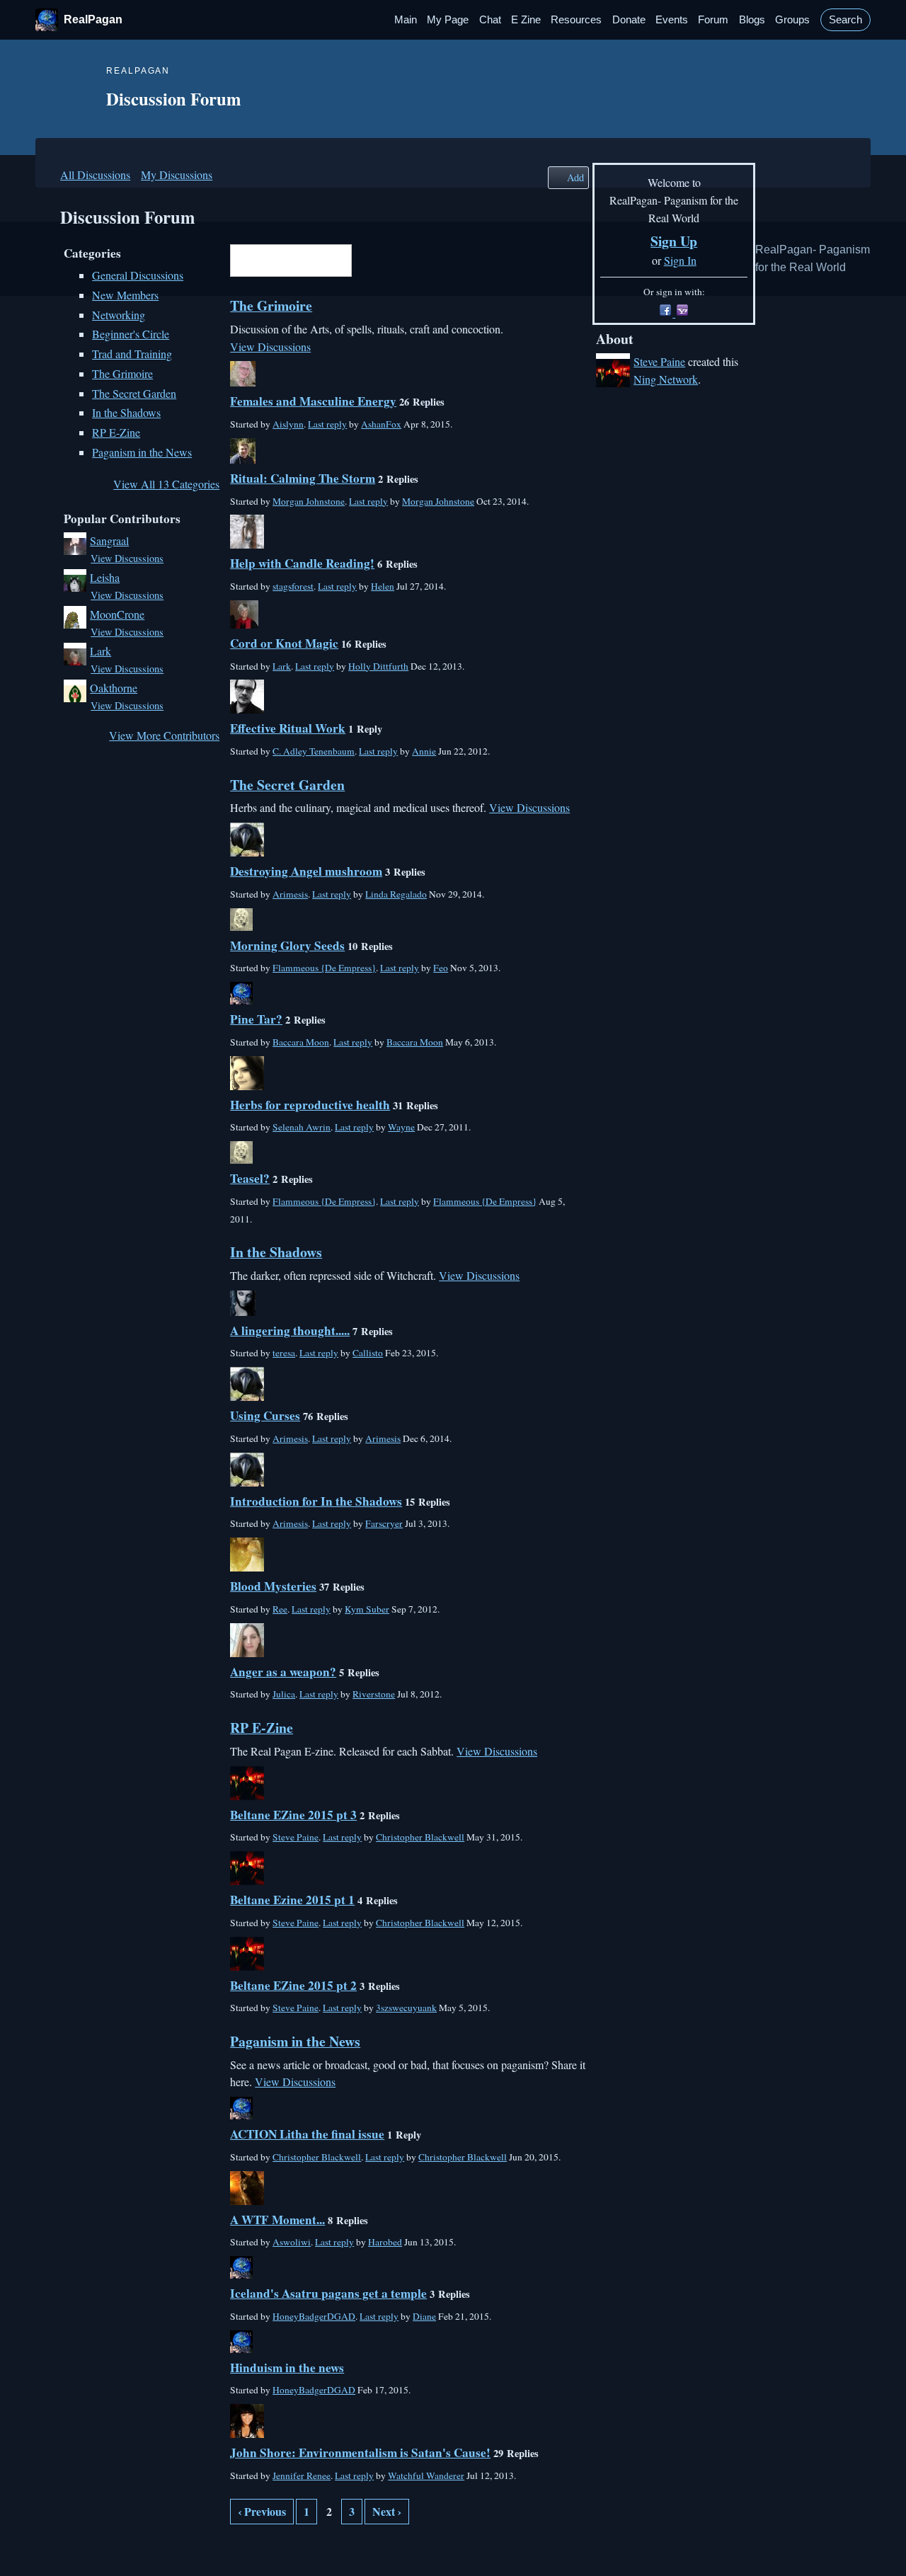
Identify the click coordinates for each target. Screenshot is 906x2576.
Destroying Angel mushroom (306, 871)
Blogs (752, 20)
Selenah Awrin (302, 1127)
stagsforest (293, 586)
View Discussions (127, 558)
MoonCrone (117, 614)
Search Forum (362, 262)
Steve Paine (296, 1837)
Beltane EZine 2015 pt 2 (293, 1985)
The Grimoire (122, 373)
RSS (237, 2546)
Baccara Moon (301, 1042)
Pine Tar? (256, 1019)
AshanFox (381, 424)
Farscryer (384, 1523)
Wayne (401, 1127)
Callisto (368, 1353)
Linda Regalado (396, 894)
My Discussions (177, 174)
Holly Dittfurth (378, 666)
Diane (424, 2316)
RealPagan (93, 19)
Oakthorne (114, 688)
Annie (424, 751)
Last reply (327, 424)
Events (672, 20)
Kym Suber (367, 1609)
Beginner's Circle (131, 334)
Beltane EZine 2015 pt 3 (293, 1815)
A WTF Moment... (277, 2220)
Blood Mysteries (273, 1586)
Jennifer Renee (302, 2475)
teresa (284, 1353)
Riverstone (374, 1694)
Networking (119, 315)
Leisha (105, 577)
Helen (383, 586)
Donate (629, 20)
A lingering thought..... (290, 1330)
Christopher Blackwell (420, 1837)
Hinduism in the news (287, 2368)
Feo (441, 968)
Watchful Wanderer (426, 2475)
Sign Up (674, 241)
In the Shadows (126, 412)
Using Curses (265, 1415)
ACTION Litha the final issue (307, 2134)
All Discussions (95, 174)
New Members (125, 295)
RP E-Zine (116, 432)
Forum (713, 20)
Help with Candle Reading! (302, 563)
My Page (448, 20)
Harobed (385, 2242)
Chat (490, 20)
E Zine (526, 20)
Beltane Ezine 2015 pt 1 (292, 1900)
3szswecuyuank (406, 2008)
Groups (792, 20)
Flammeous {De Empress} (324, 968)
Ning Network (666, 379)
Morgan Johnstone (309, 501)
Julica (284, 1694)
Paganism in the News (142, 452)
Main (406, 20)
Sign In (680, 260)
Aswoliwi (292, 2242)
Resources (576, 20)
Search (845, 20)
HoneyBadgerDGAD (314, 2316)
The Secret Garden (134, 393)
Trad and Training (132, 354)
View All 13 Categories (166, 484)
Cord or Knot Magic (284, 643)
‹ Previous (262, 2511)
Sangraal (109, 540)
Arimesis (290, 894)
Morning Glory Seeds (287, 945)
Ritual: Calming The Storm (303, 478)
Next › (387, 2511)
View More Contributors (164, 735)
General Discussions (138, 275)
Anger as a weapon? (283, 1672)
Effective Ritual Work (288, 728)
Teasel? (250, 1178)
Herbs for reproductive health (310, 1105)
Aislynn (288, 424)
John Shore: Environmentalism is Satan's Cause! (360, 2452)
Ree (280, 1609)
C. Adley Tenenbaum (314, 751)
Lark (101, 651)
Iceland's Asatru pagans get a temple (328, 2293)
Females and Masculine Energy (313, 401)
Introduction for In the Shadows (316, 1501)
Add (575, 177)
